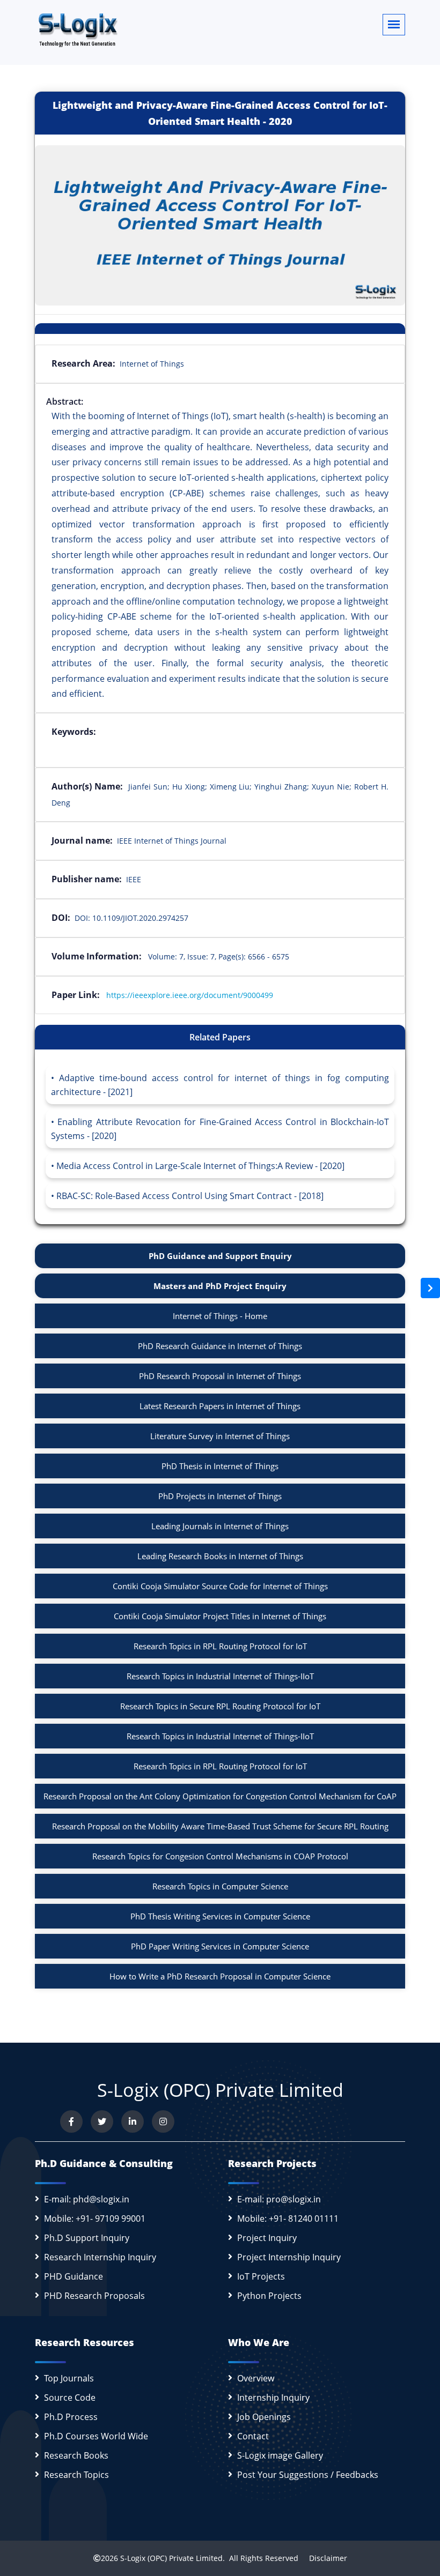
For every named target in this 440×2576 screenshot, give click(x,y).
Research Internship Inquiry (100, 2257)
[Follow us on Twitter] (102, 2121)
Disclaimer (324, 2558)
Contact (253, 2436)
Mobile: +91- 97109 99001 (95, 2218)
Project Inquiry (267, 2238)
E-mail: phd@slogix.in (87, 2199)
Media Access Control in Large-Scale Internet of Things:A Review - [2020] (200, 1166)
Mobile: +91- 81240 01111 (288, 2218)
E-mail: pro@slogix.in (279, 2199)
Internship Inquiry (273, 2398)
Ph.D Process (71, 2417)
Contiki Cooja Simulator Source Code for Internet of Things (220, 1586)
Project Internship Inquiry (289, 2257)
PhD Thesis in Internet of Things (220, 1466)
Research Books (76, 2455)
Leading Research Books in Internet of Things (220, 1556)
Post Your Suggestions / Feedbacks (308, 2475)
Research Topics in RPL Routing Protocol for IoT (220, 1646)
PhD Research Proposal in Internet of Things (220, 1376)
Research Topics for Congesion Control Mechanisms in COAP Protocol (220, 1856)
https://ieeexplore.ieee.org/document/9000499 (190, 995)
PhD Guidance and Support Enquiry (220, 1256)
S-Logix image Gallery (280, 2455)
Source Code (70, 2398)
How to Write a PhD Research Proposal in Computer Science (220, 1976)
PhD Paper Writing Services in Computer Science (220, 1946)
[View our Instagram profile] (163, 2121)
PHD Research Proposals (94, 2296)
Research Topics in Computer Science (220, 1886)
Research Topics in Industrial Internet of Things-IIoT (220, 1676)
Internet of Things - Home (220, 1316)
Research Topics (76, 2475)
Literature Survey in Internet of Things (220, 1436)
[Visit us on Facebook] (71, 2121)
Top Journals (69, 2378)
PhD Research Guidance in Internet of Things (220, 1346)
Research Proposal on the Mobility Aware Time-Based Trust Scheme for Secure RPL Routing (220, 1826)
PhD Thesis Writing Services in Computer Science (220, 1916)
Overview (256, 2378)
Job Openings (264, 2417)
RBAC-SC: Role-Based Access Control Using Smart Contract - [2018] (190, 1196)
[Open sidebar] (430, 1288)
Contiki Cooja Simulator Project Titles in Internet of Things (220, 1616)
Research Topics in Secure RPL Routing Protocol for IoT (220, 1706)
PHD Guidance (74, 2276)
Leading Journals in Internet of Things (220, 1526)
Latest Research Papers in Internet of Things (220, 1406)
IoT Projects (261, 2276)
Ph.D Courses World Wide (96, 2436)
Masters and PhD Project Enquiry (220, 1286)
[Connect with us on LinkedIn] (133, 2121)
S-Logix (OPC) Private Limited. (173, 2558)
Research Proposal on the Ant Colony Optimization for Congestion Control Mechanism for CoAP (220, 1796)
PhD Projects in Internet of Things (220, 1496)
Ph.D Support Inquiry (87, 2238)
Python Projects (269, 2296)
